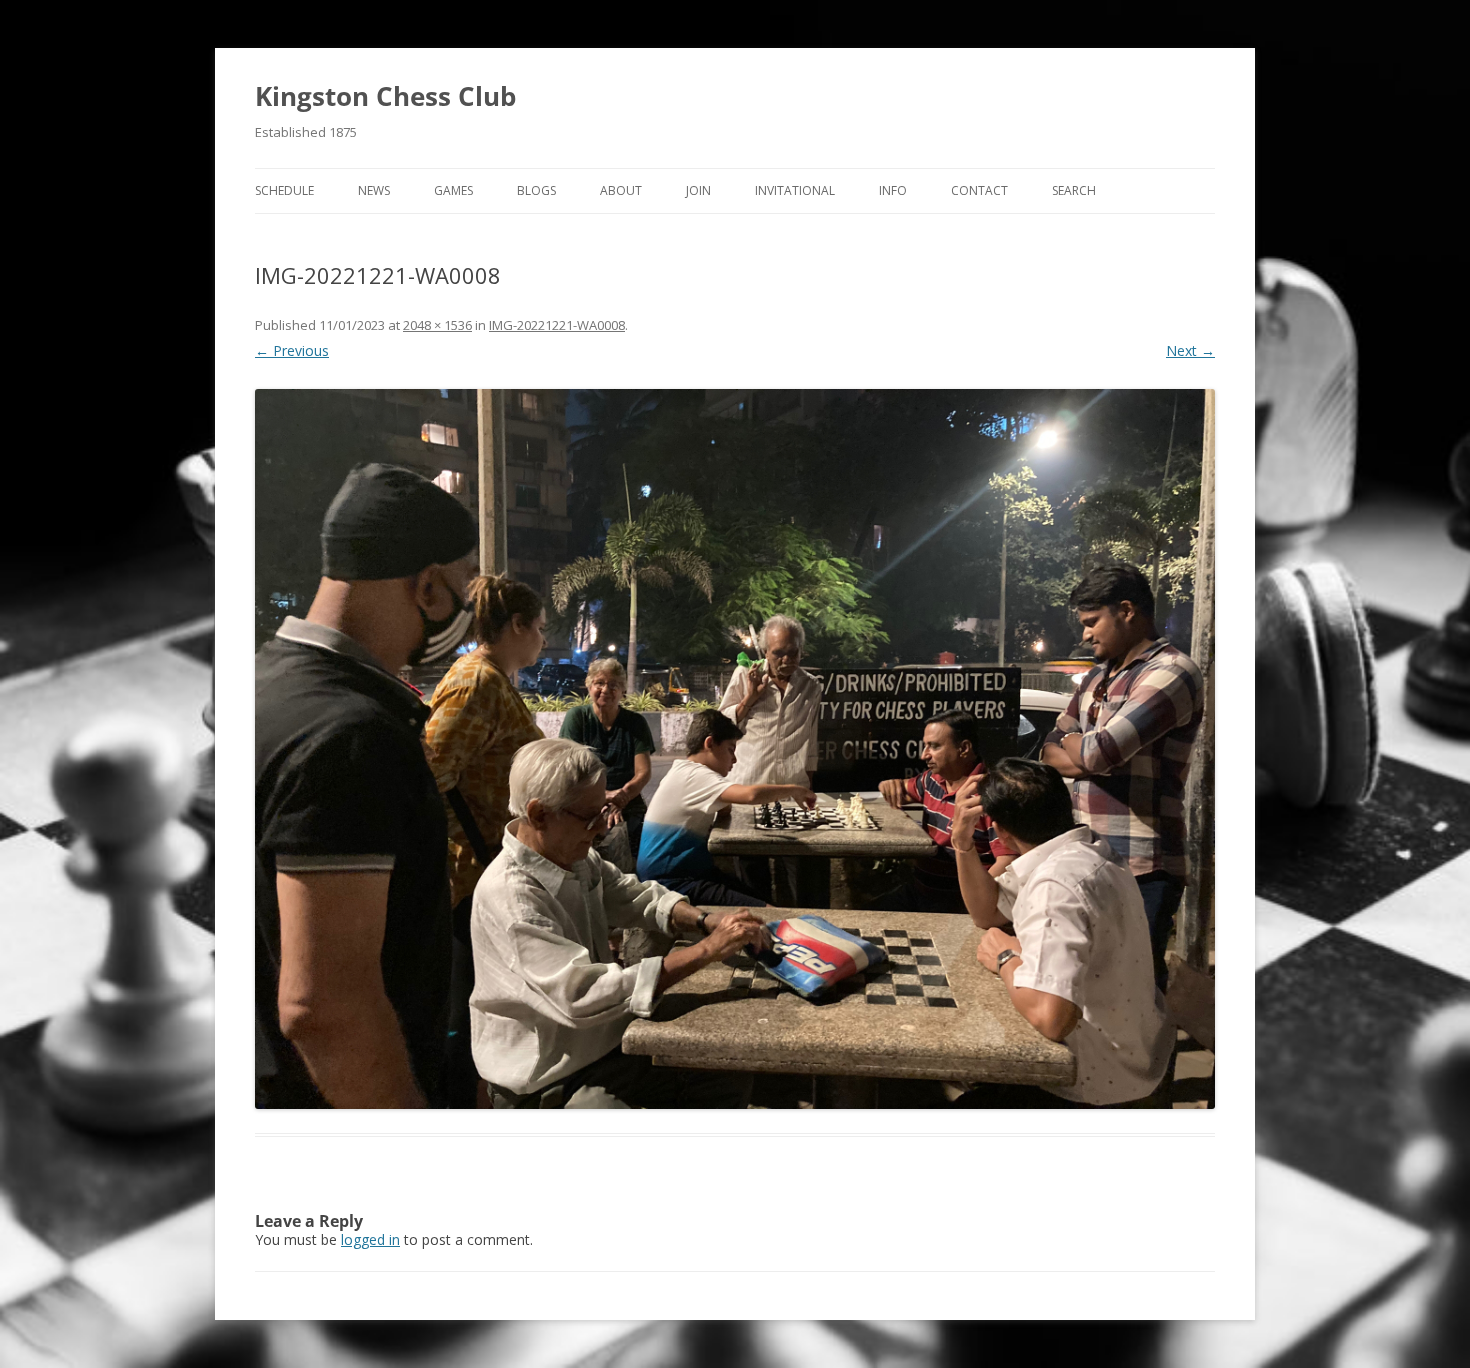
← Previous (292, 350)
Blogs (536, 190)
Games (453, 190)
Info (893, 190)
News (374, 190)
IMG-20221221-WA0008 (557, 325)
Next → (1190, 350)
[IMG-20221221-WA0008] (735, 749)
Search (1074, 190)
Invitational (795, 190)
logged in (370, 1239)
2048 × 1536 (437, 325)
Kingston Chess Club (385, 96)
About (621, 190)
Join (698, 190)
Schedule (284, 190)
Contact (979, 190)
